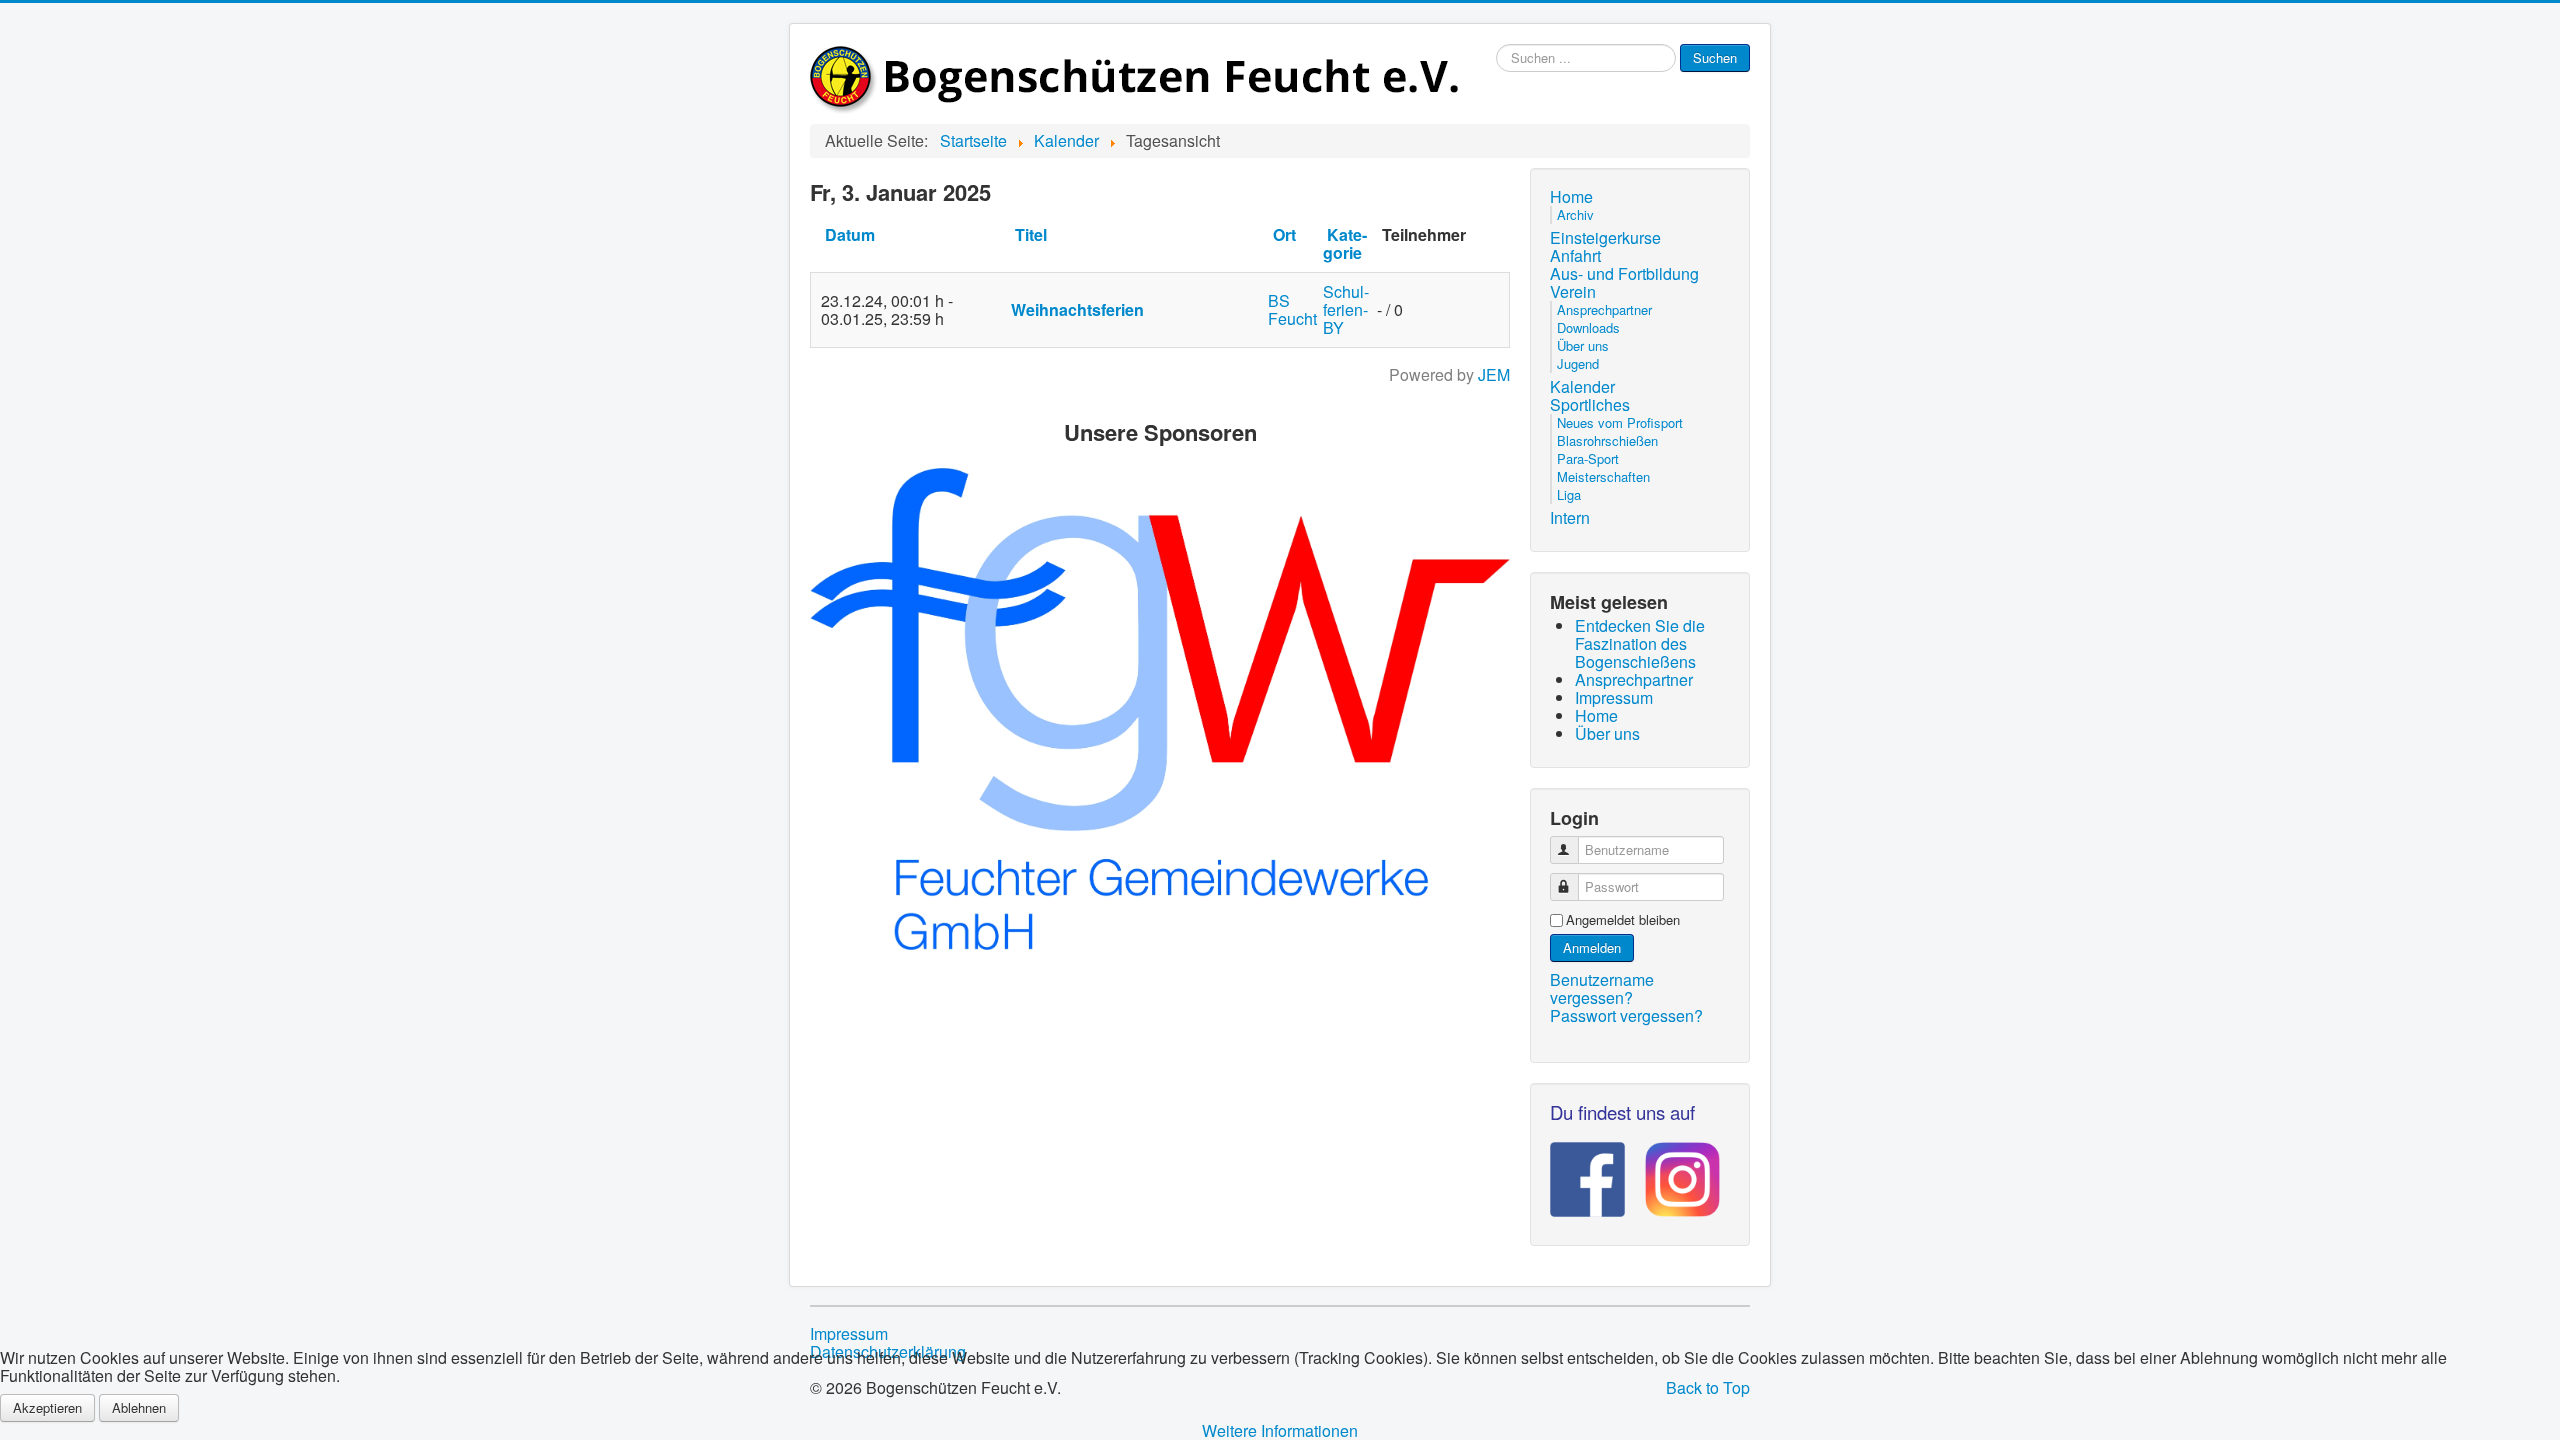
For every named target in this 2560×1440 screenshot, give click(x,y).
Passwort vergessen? (1626, 1015)
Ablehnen (139, 1407)
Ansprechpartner (1604, 309)
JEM (1494, 374)
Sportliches (1590, 405)
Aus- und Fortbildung (1624, 274)
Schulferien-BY (1346, 309)
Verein (1573, 292)
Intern (1570, 518)
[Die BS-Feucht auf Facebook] (1587, 1172)
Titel (1031, 234)
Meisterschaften (1603, 476)
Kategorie (1345, 243)
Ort (1284, 234)
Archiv (1575, 214)
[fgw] (1160, 706)
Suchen (1715, 57)
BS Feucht (1292, 309)
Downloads (1588, 327)
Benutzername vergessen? (1602, 988)
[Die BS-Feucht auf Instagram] (1672, 1172)
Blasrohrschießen (1607, 440)
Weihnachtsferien (1077, 309)
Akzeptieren (47, 1407)
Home (1571, 197)
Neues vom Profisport (1620, 422)
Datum (850, 234)
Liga (1569, 494)
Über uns (1583, 345)
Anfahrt (1575, 256)
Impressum (849, 1334)
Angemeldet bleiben (1623, 920)
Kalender (1582, 387)
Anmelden (1592, 947)
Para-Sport (1588, 458)
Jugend (1578, 363)
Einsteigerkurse (1605, 238)
